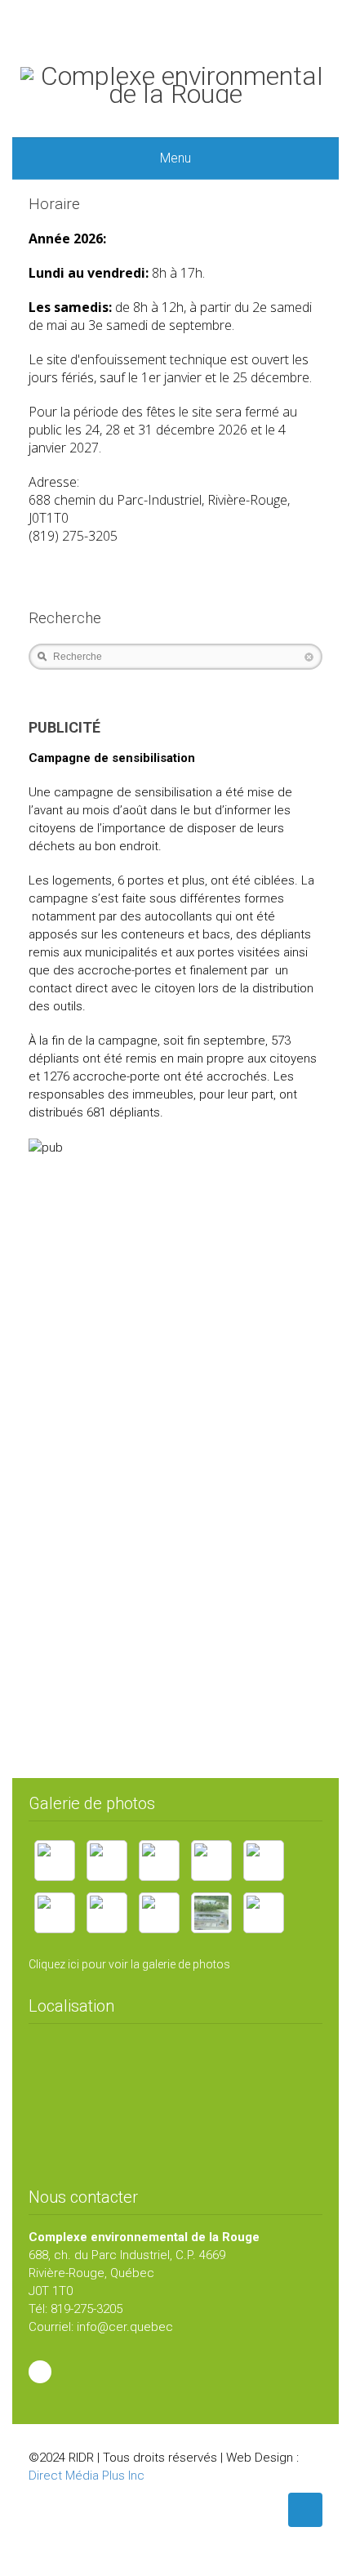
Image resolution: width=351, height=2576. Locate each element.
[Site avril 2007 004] (107, 1861)
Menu (175, 158)
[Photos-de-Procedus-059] (55, 1913)
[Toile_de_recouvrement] (55, 1861)
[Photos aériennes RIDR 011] (211, 1913)
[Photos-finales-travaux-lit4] (211, 1861)
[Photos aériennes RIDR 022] (159, 1913)
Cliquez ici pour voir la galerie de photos (129, 1964)
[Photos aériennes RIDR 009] (264, 1913)
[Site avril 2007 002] (159, 1861)
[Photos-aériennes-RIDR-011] (107, 1913)
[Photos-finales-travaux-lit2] (264, 1861)
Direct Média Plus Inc (87, 2476)
